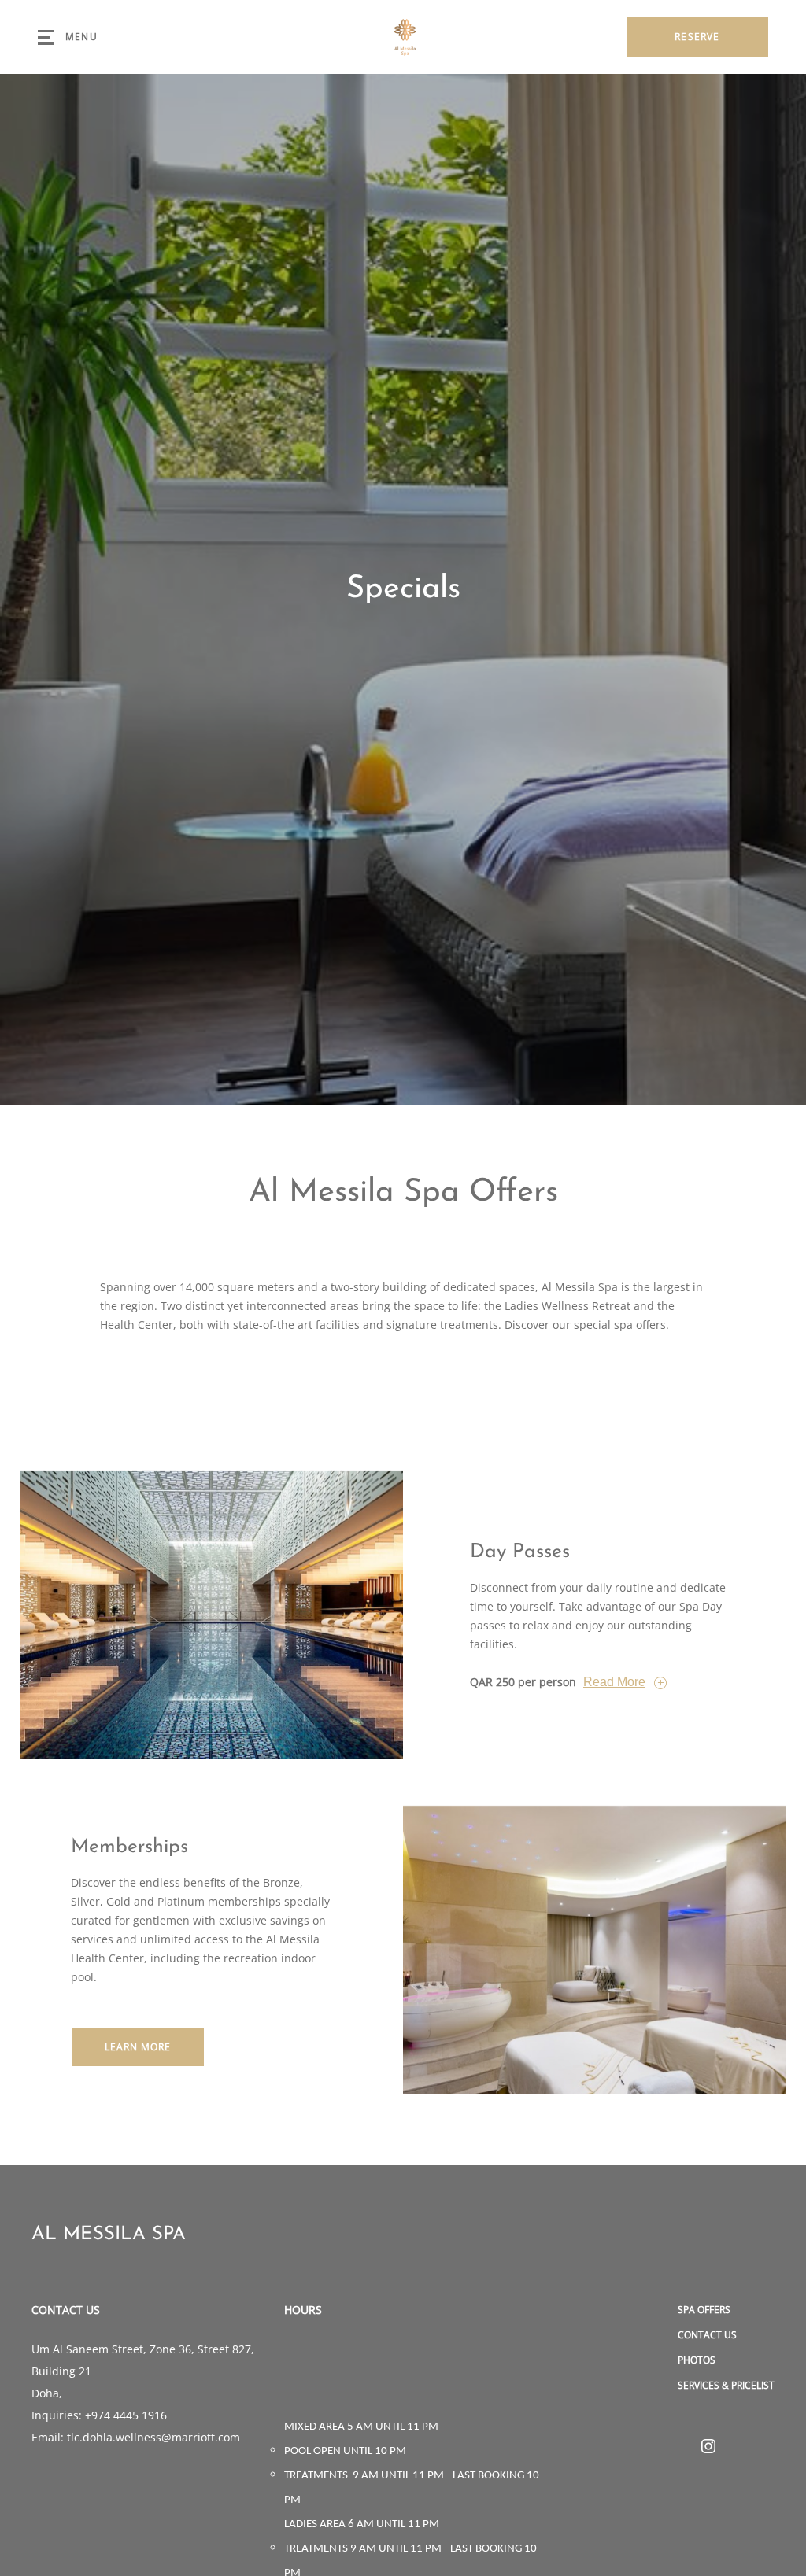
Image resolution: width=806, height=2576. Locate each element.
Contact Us (707, 2335)
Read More (614, 1682)
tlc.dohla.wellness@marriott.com (153, 2437)
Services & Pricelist (726, 2385)
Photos (697, 2360)
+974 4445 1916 (126, 2415)
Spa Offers (704, 2310)
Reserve (697, 37)
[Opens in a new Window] (708, 2447)
